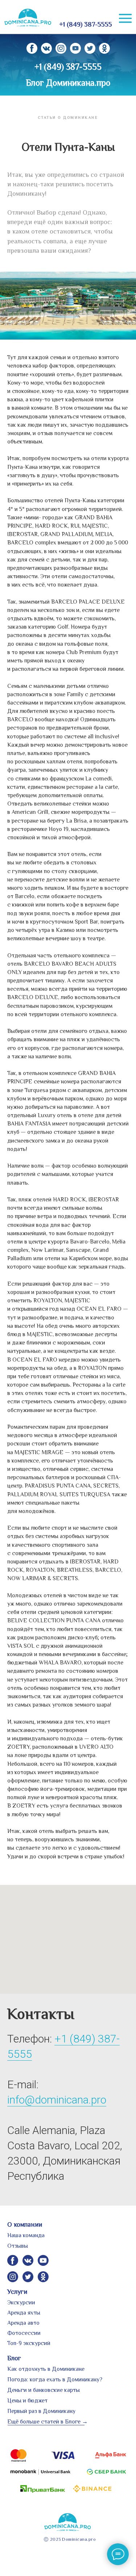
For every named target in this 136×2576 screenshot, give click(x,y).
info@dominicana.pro (57, 2100)
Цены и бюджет (27, 2401)
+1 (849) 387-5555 (86, 24)
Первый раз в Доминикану (41, 2411)
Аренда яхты (24, 2313)
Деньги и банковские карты (44, 2390)
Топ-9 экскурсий (29, 2343)
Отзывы (18, 2246)
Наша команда (26, 2235)
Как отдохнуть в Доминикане (46, 2369)
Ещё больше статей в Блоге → (48, 2422)
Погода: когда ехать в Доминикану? (55, 2380)
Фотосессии (24, 2333)
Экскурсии (21, 2303)
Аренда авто (23, 2323)
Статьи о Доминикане (68, 117)
